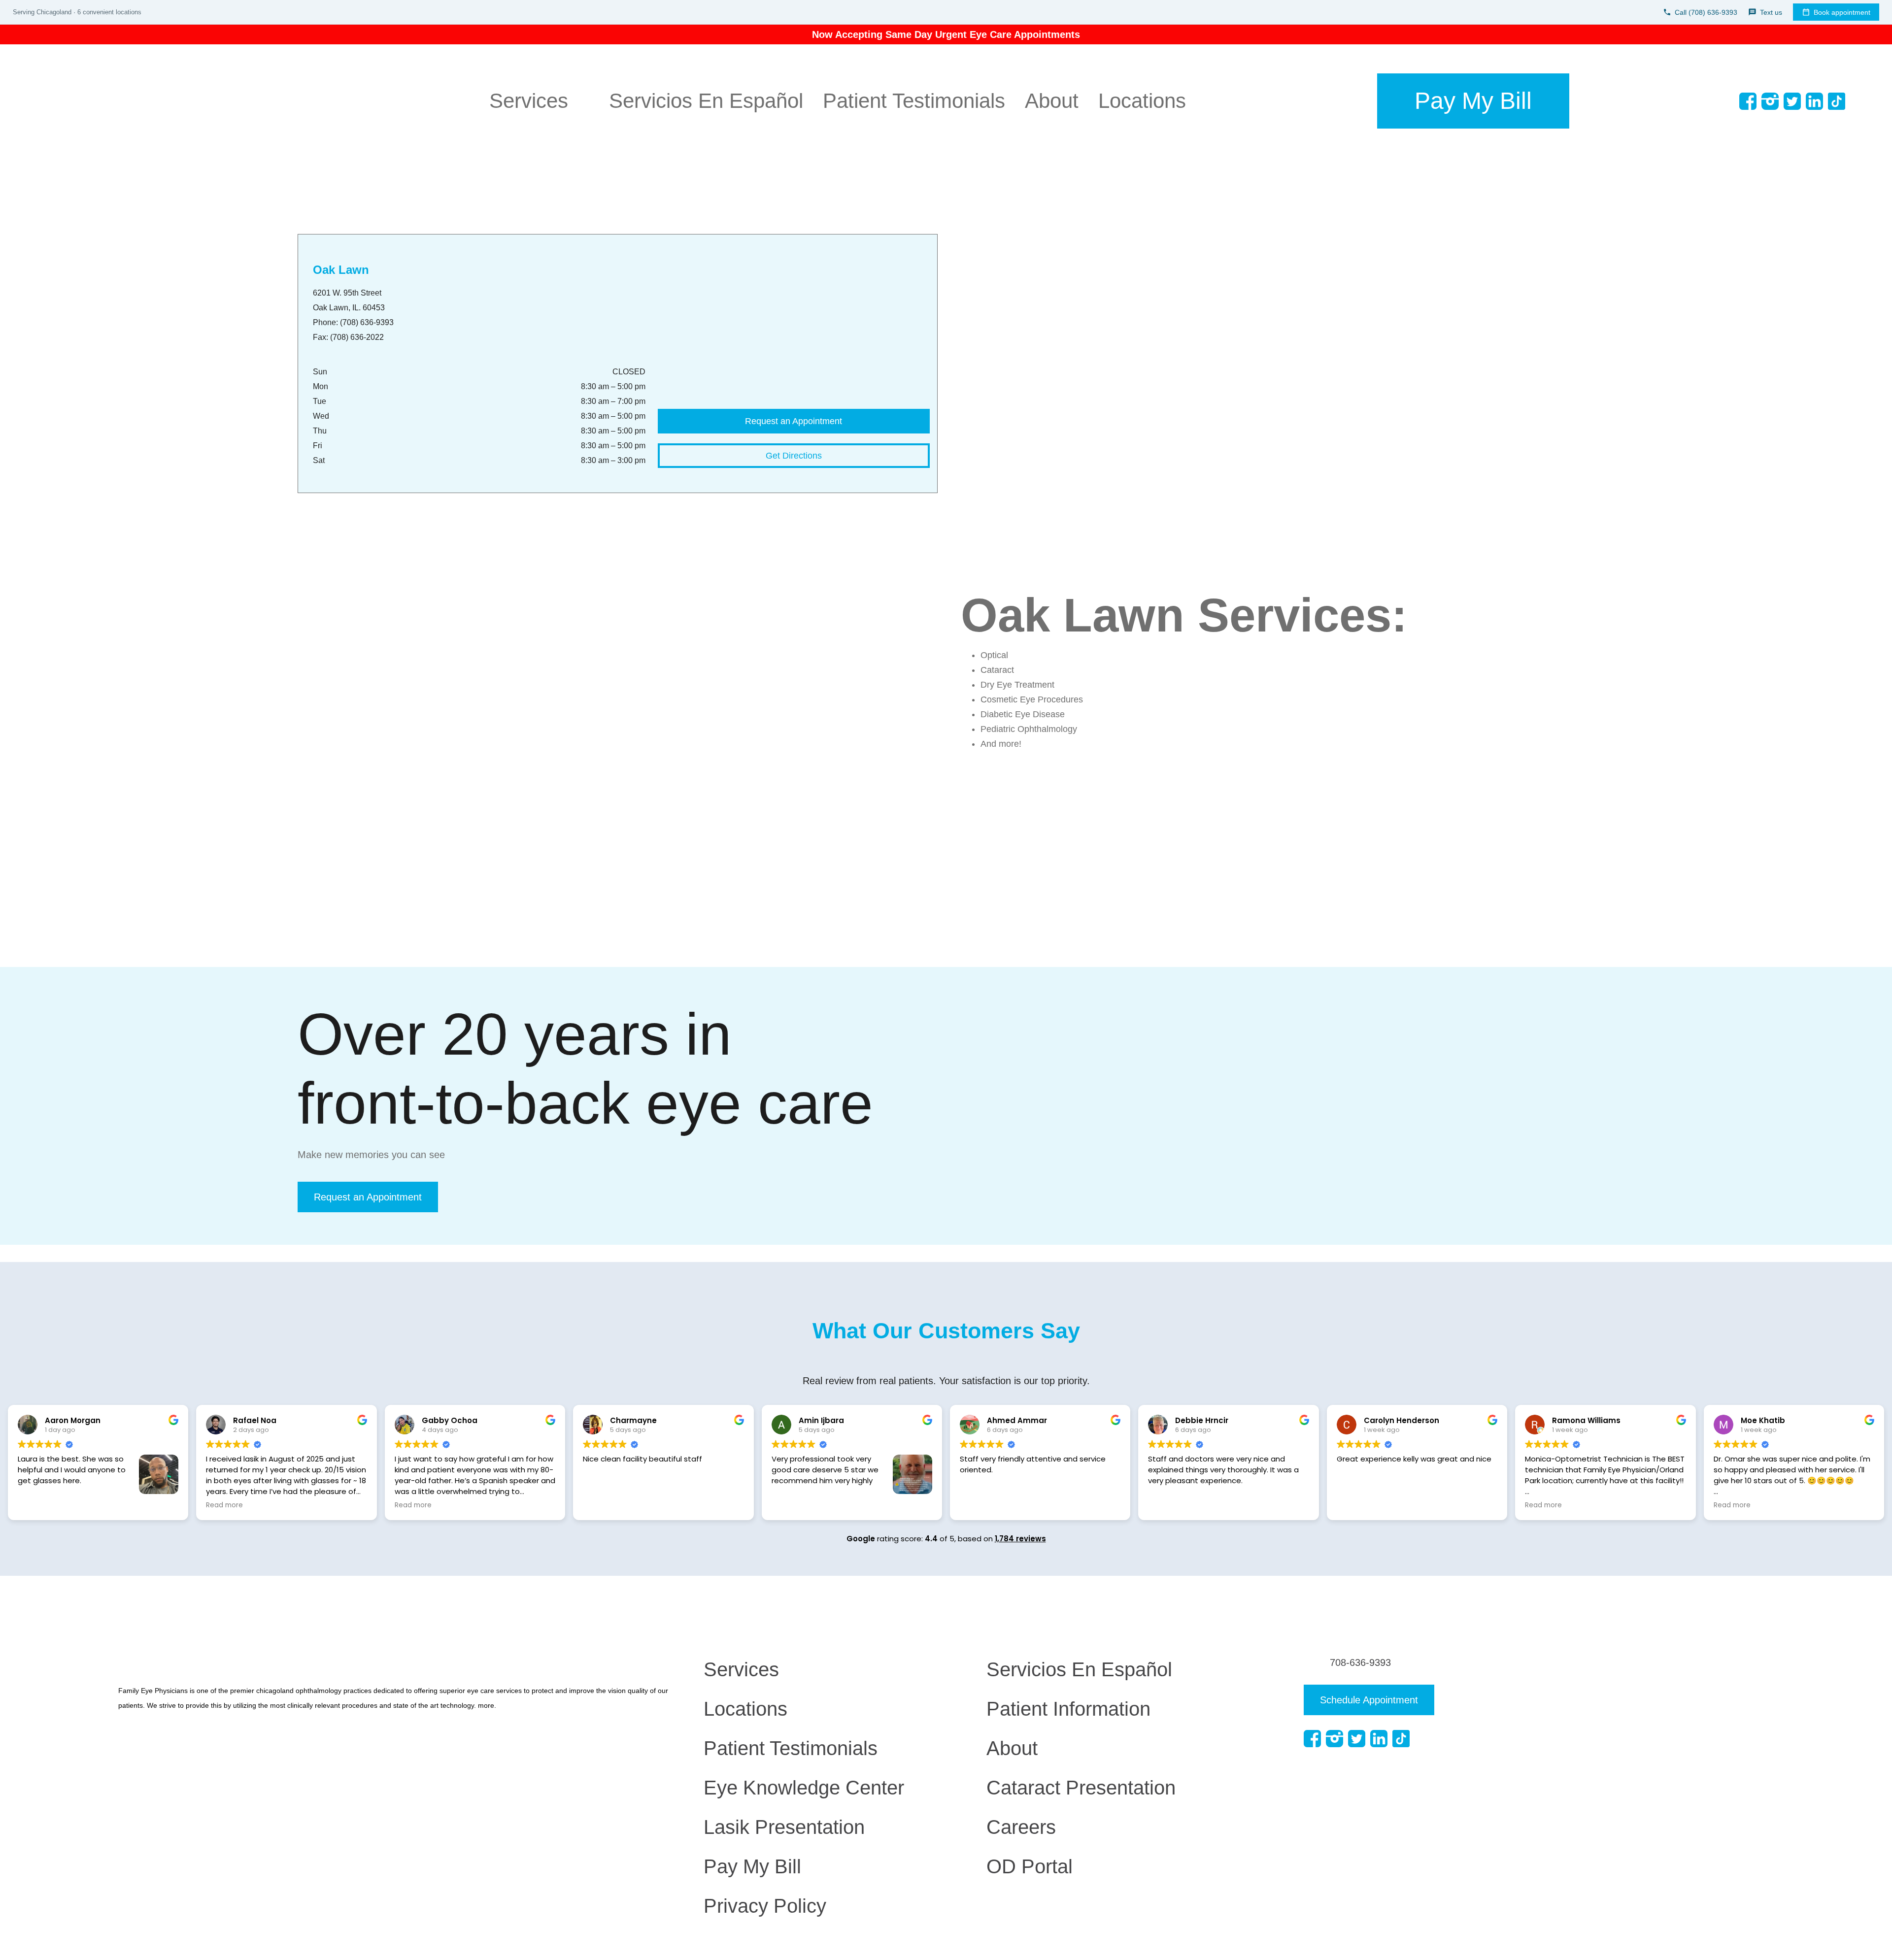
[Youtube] (1859, 101)
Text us (1771, 12)
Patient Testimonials (914, 101)
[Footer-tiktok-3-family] (1837, 101)
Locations (1142, 101)
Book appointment (1842, 12)
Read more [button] (224, 1505)
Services (529, 101)
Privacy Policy (765, 1906)
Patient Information (1068, 1709)
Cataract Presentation (1081, 1788)
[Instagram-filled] (1770, 101)
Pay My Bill (752, 1866)
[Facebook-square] (1748, 101)
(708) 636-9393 (367, 322)
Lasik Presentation (784, 1827)
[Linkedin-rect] (1814, 101)
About (1052, 101)
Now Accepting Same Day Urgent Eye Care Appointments (946, 34)
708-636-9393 (1360, 1662)
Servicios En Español (706, 101)
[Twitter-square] (1792, 101)
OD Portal (1030, 1866)
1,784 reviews (1020, 1539)
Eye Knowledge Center (804, 1788)
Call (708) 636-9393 (1706, 12)
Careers (1021, 1827)
